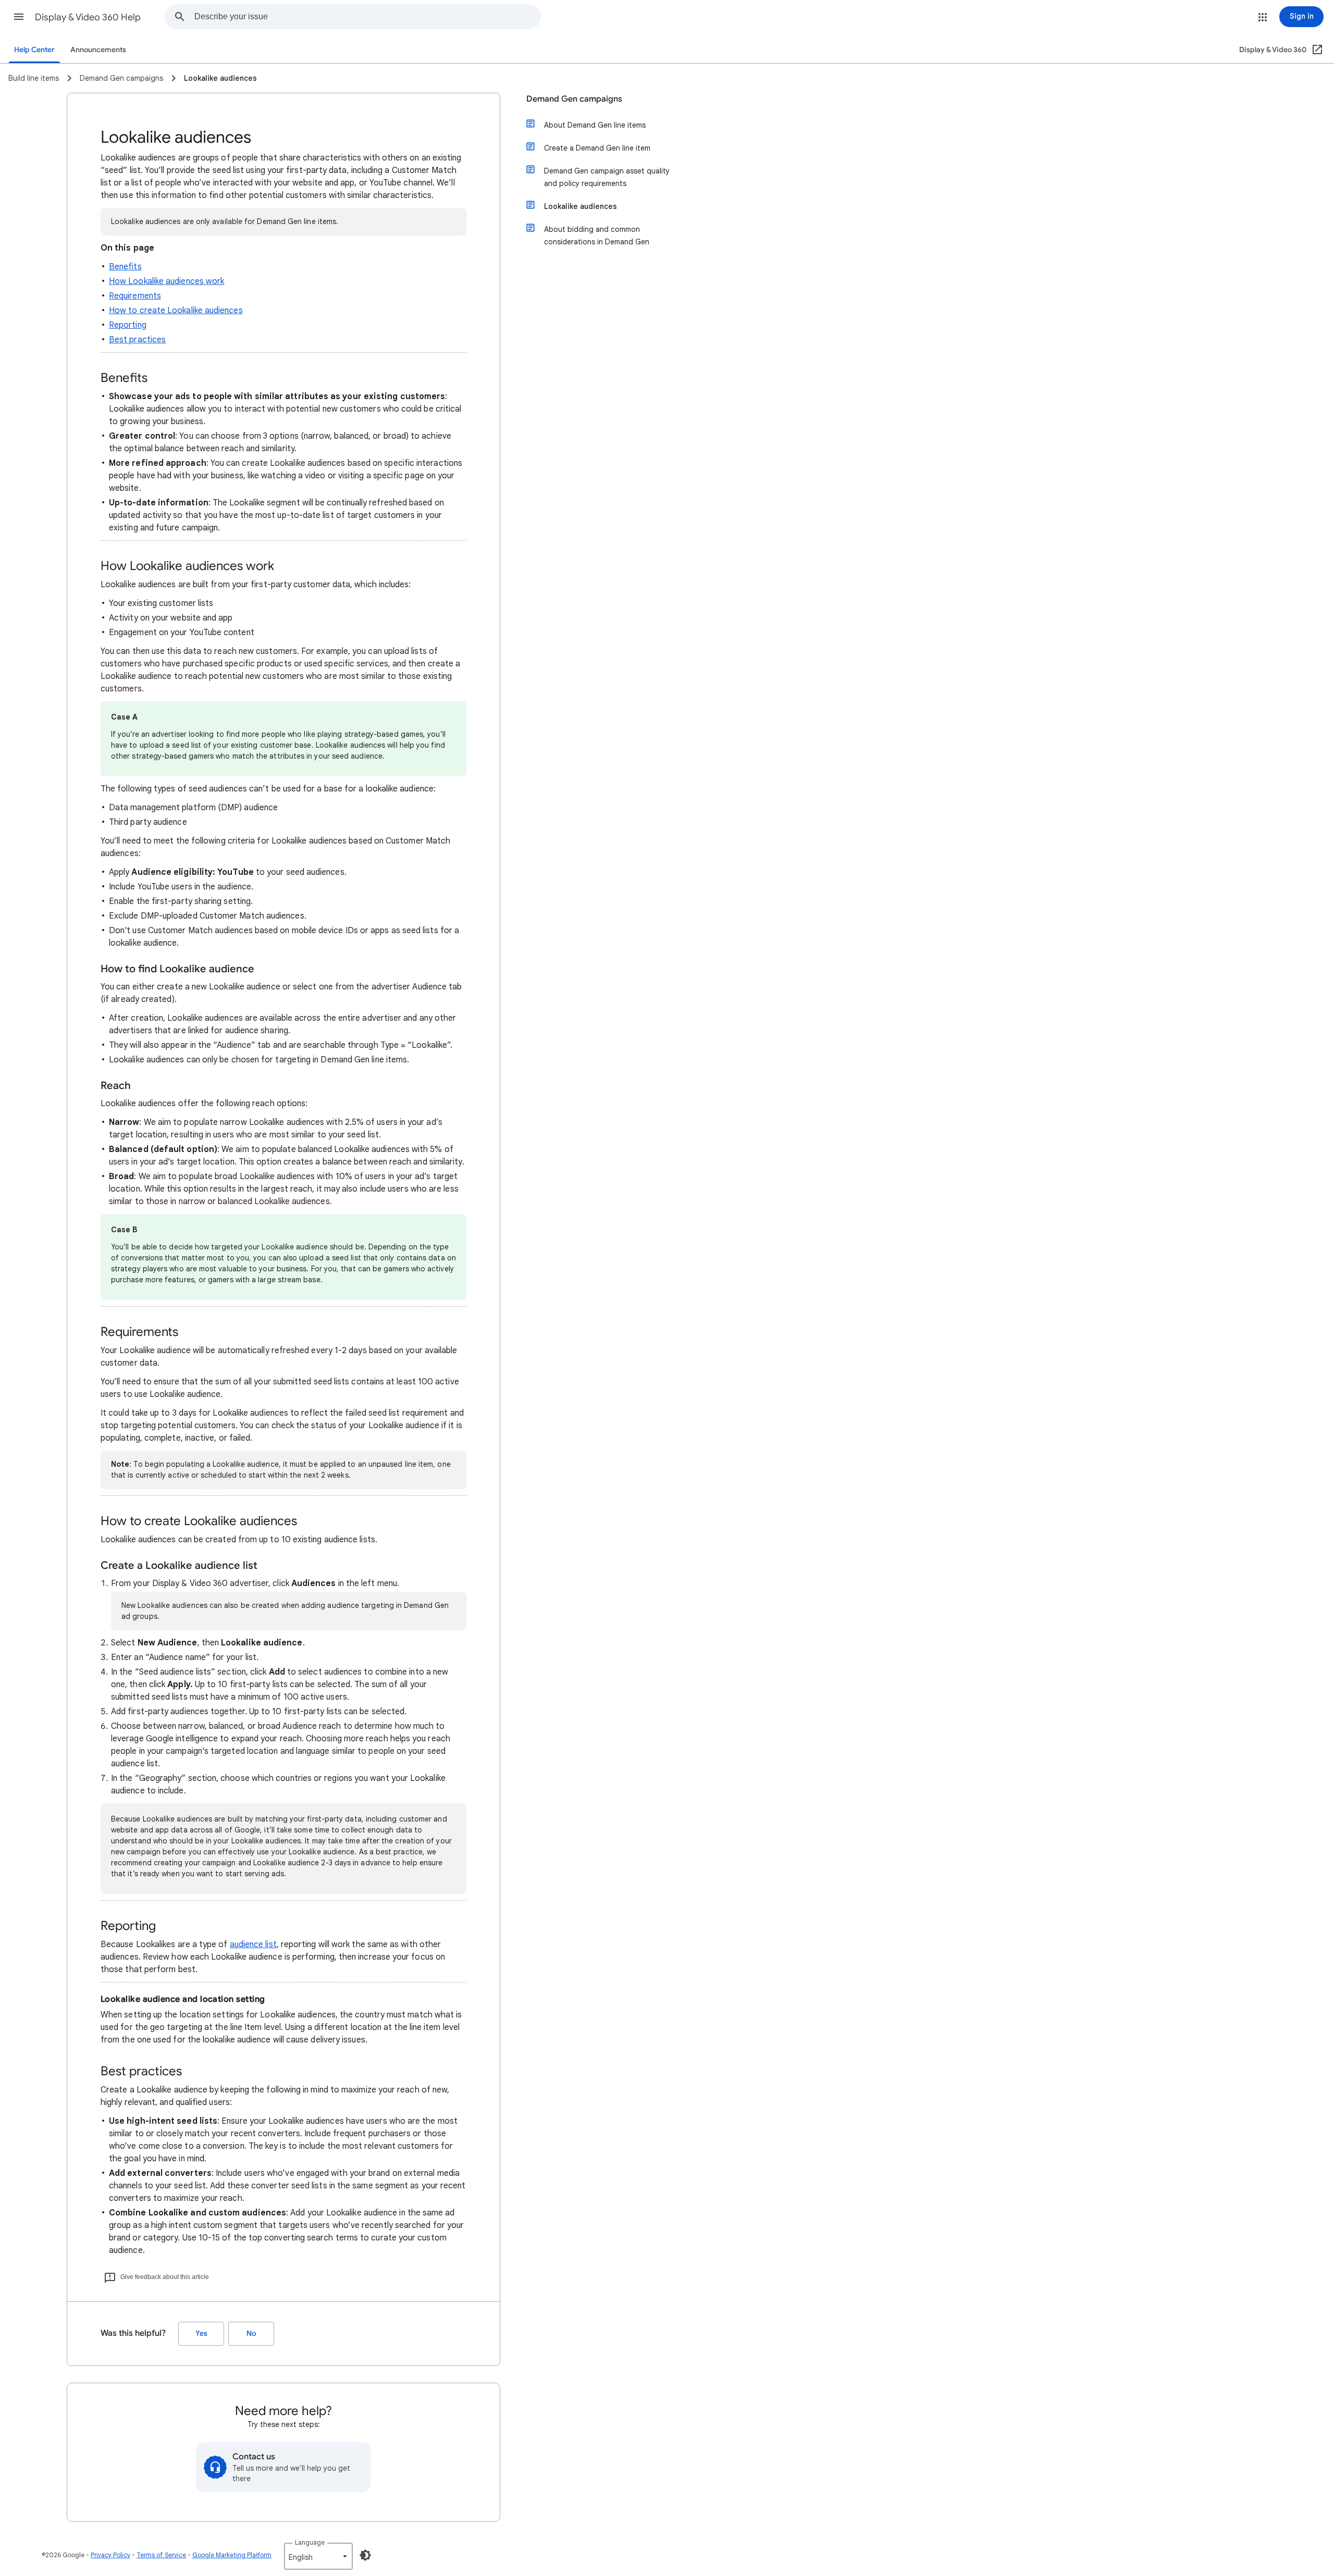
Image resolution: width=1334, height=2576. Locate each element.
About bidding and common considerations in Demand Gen (597, 236)
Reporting (128, 325)
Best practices (137, 340)
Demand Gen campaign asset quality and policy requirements (607, 177)
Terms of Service (161, 2555)
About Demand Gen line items (595, 125)
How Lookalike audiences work (166, 281)
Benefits (125, 267)
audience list (253, 1945)
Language (310, 2542)
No (251, 2333)
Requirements (135, 296)
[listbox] (318, 2556)
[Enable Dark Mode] (365, 2555)
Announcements (98, 50)
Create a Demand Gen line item (597, 148)
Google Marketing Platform (232, 2555)
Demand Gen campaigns (574, 99)
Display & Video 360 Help (88, 17)
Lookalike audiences (580, 206)
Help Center (34, 50)
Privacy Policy (110, 2555)
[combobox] (367, 17)
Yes (201, 2333)
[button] (19, 17)
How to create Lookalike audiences (176, 311)
